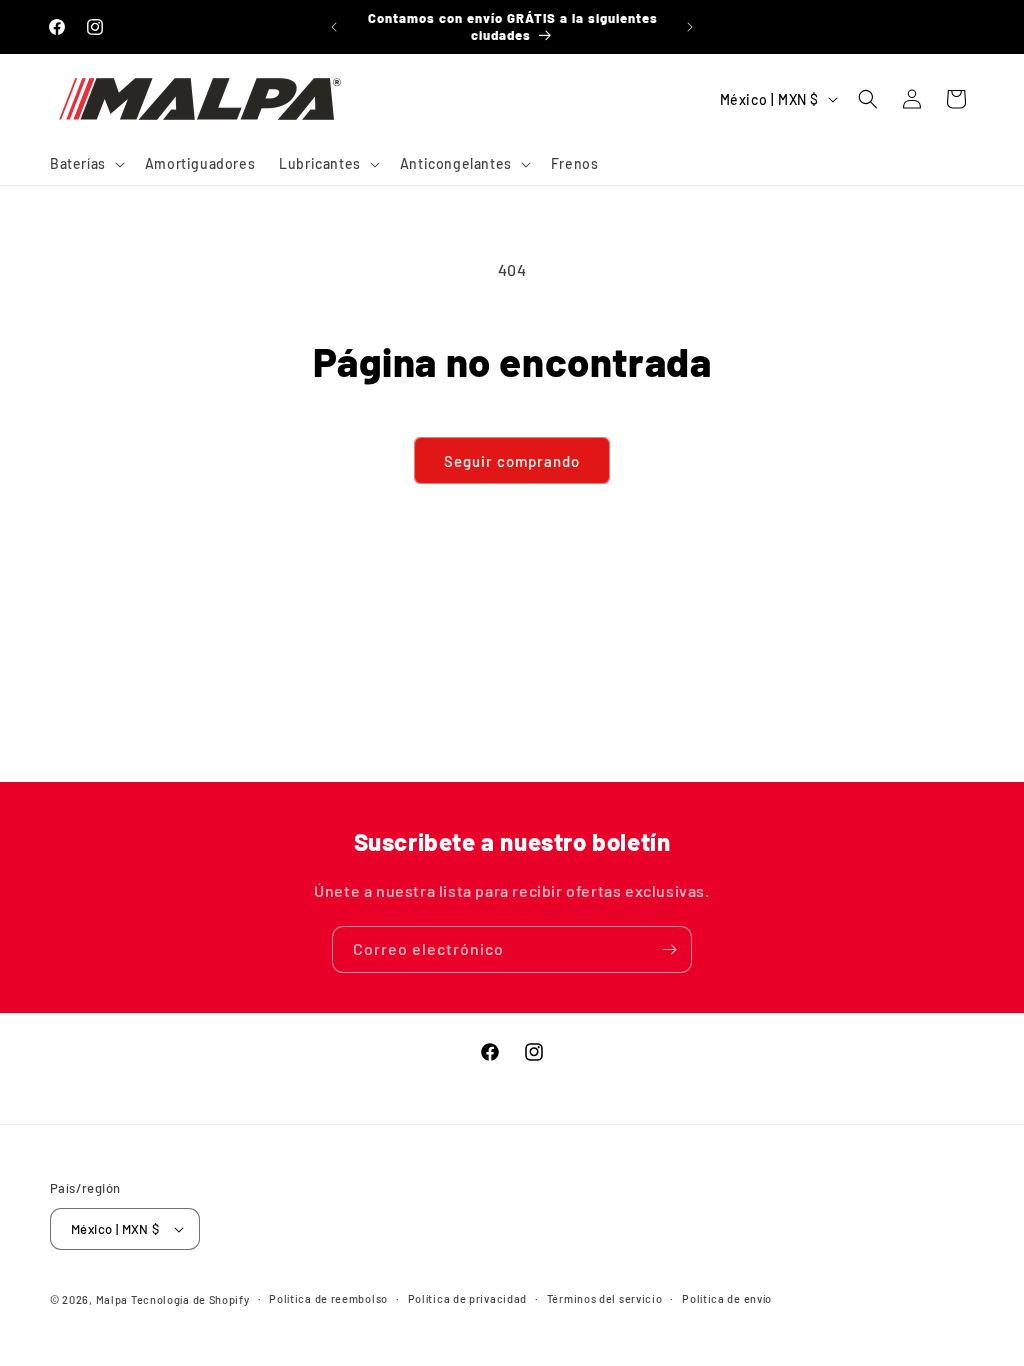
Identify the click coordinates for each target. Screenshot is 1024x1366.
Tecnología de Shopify (190, 1299)
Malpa (112, 1299)
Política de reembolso (328, 1298)
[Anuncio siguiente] (690, 27)
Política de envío (727, 1298)
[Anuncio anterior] (334, 27)
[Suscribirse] (669, 949)
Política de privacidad (467, 1298)
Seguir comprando (512, 461)
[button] (85, 164)
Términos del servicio (605, 1298)
